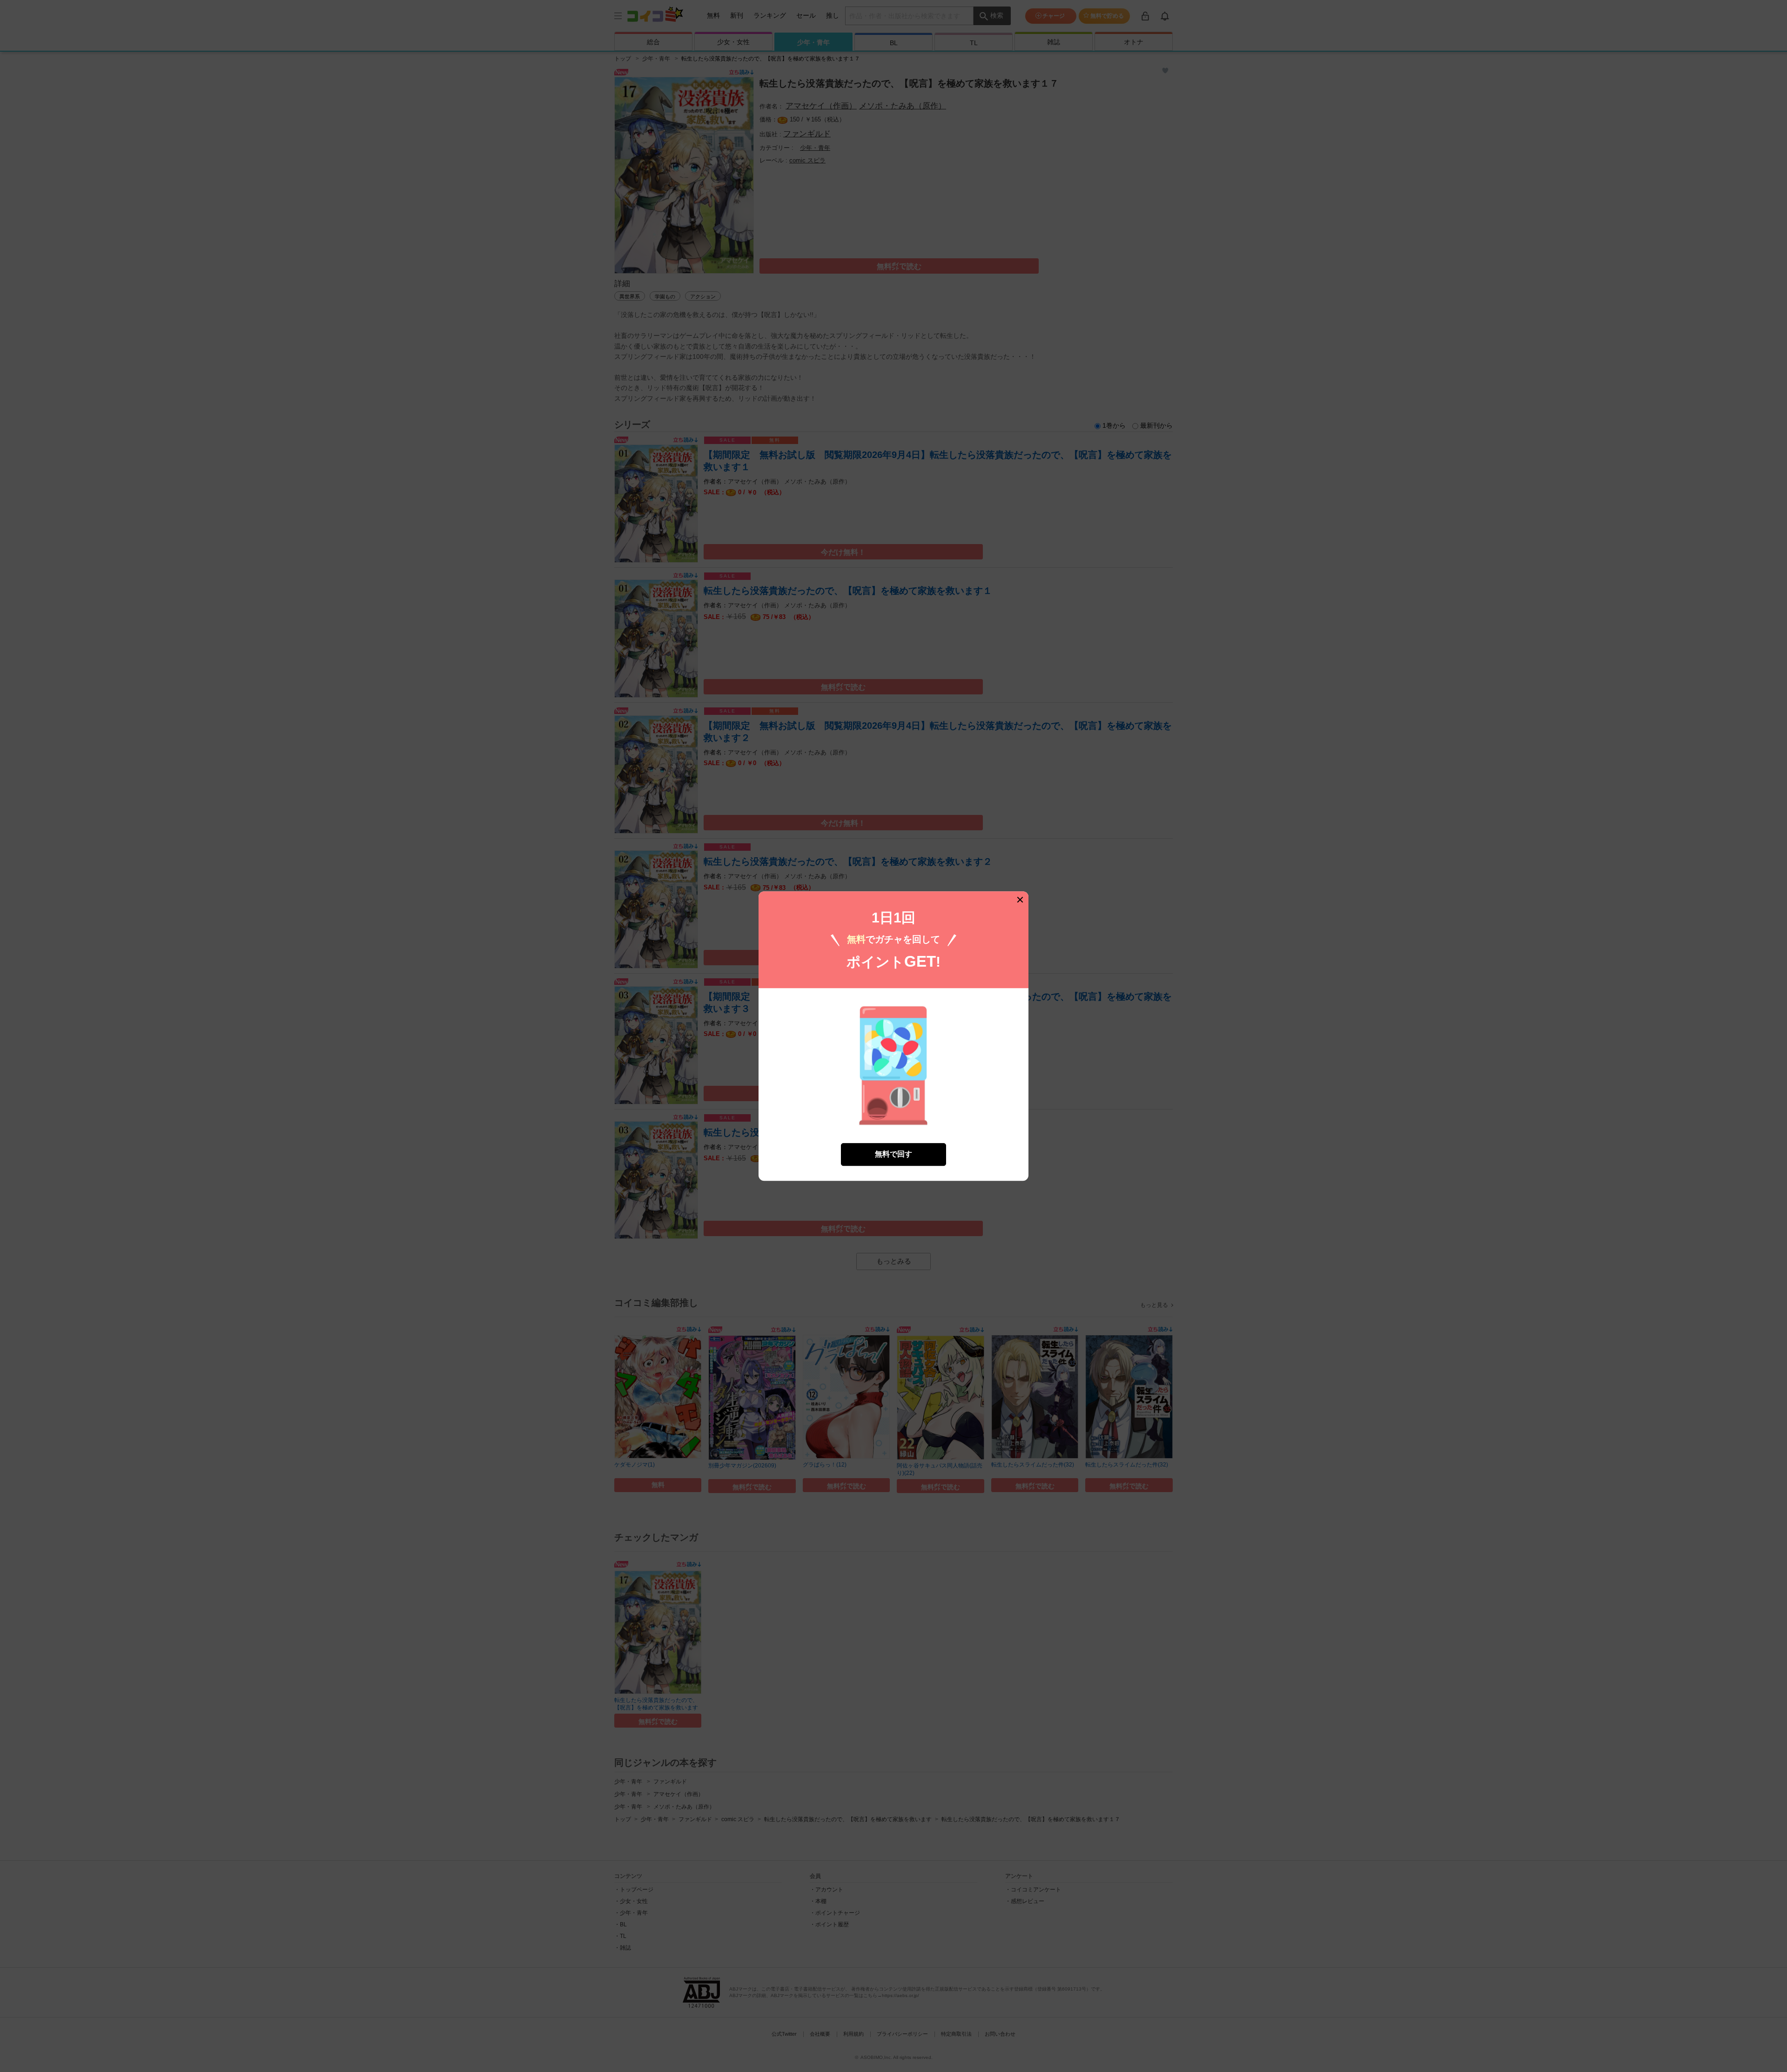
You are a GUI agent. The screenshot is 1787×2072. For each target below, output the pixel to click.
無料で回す (893, 1154)
